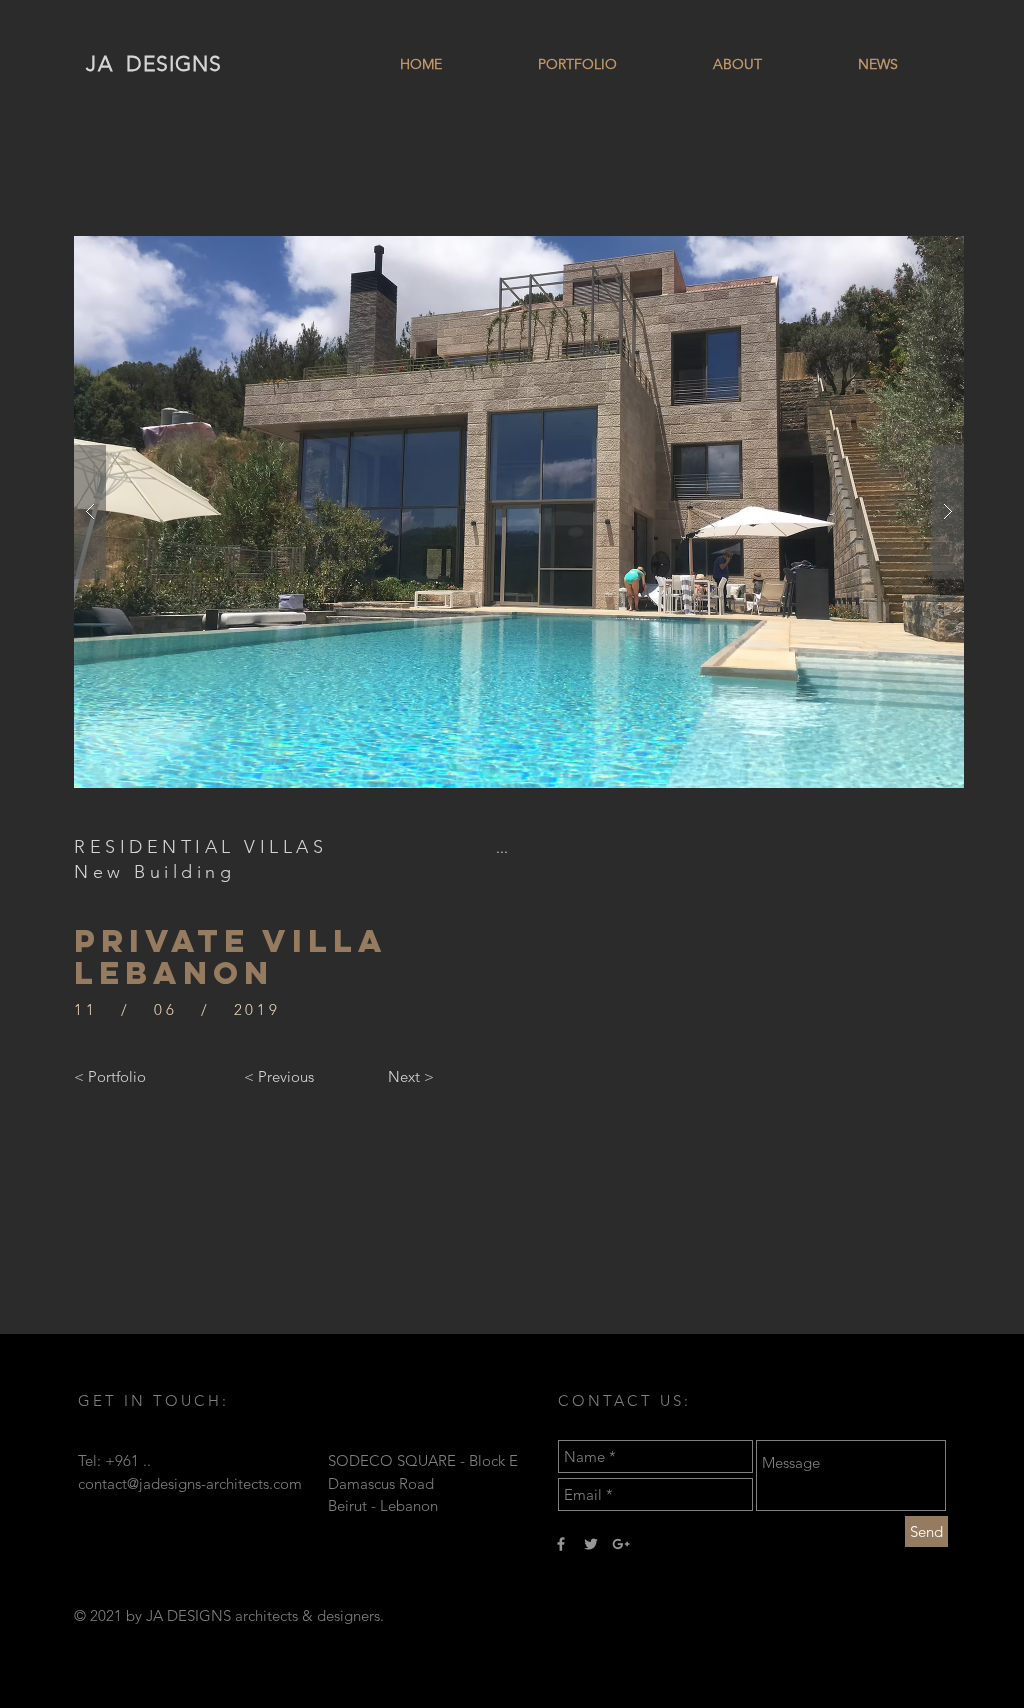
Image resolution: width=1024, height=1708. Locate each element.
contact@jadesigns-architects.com (190, 1483)
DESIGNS (174, 63)
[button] (519, 512)
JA (100, 63)
